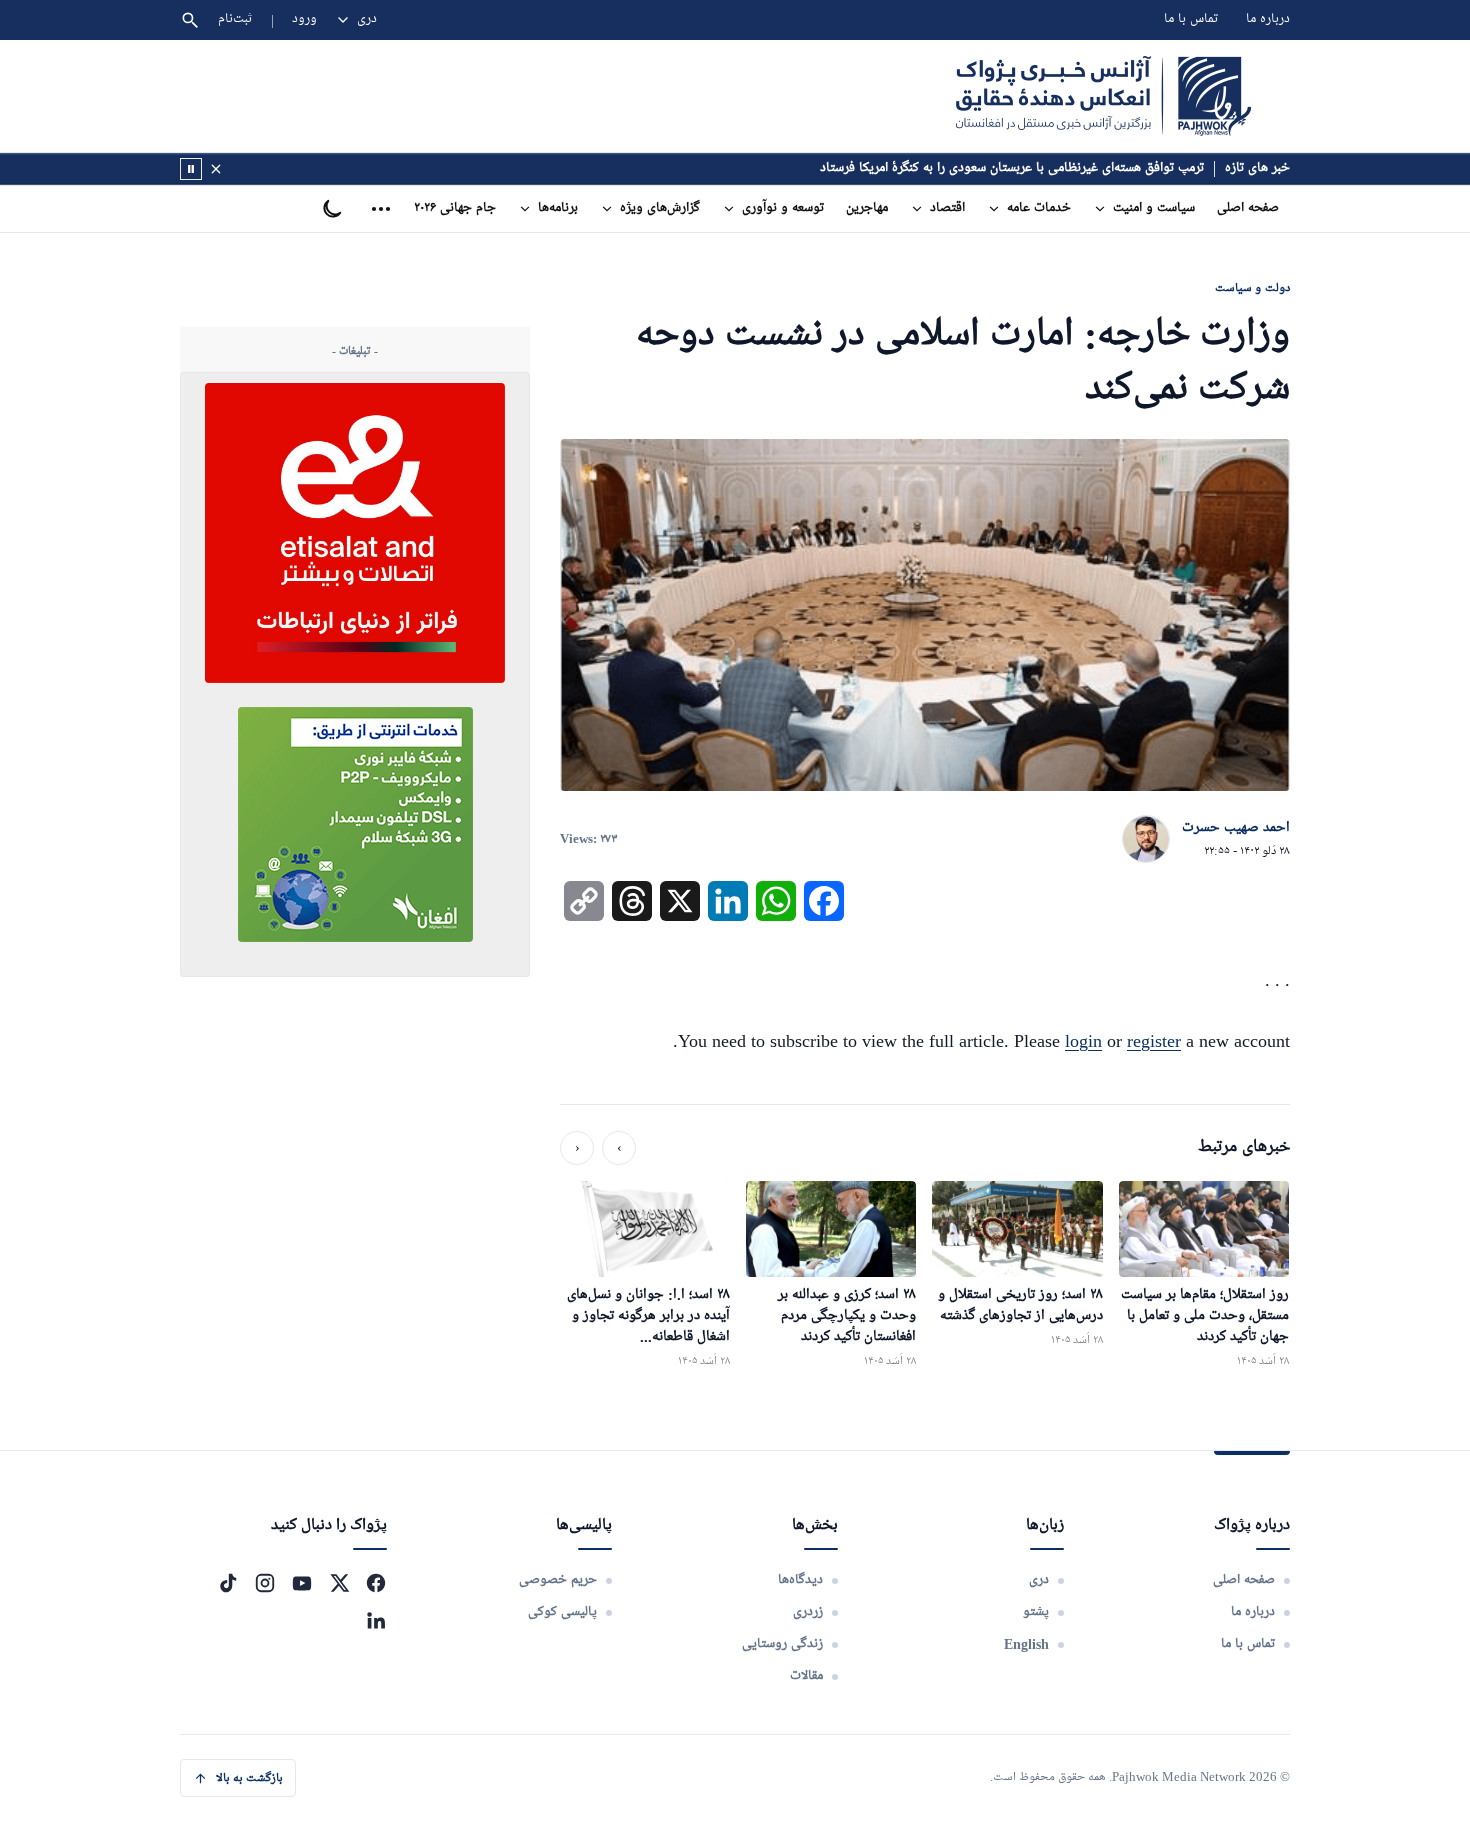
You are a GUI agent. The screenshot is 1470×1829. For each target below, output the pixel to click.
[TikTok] (228, 1583)
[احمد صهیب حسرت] (1146, 840)
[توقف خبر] (191, 169)
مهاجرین (867, 208)
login (1083, 1041)
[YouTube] (302, 1583)
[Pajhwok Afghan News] (1103, 96)
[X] (339, 1583)
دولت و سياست (1252, 287)
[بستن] (216, 169)
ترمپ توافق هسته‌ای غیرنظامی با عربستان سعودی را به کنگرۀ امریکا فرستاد (1012, 168)
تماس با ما (1191, 19)
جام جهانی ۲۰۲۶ (455, 208)
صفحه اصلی (1248, 208)
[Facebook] (376, 1583)
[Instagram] (265, 1583)
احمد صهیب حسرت (1236, 828)
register (1154, 1041)
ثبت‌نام (235, 19)
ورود (304, 19)
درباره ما (1268, 19)
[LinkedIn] (376, 1620)
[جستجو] (190, 20)
